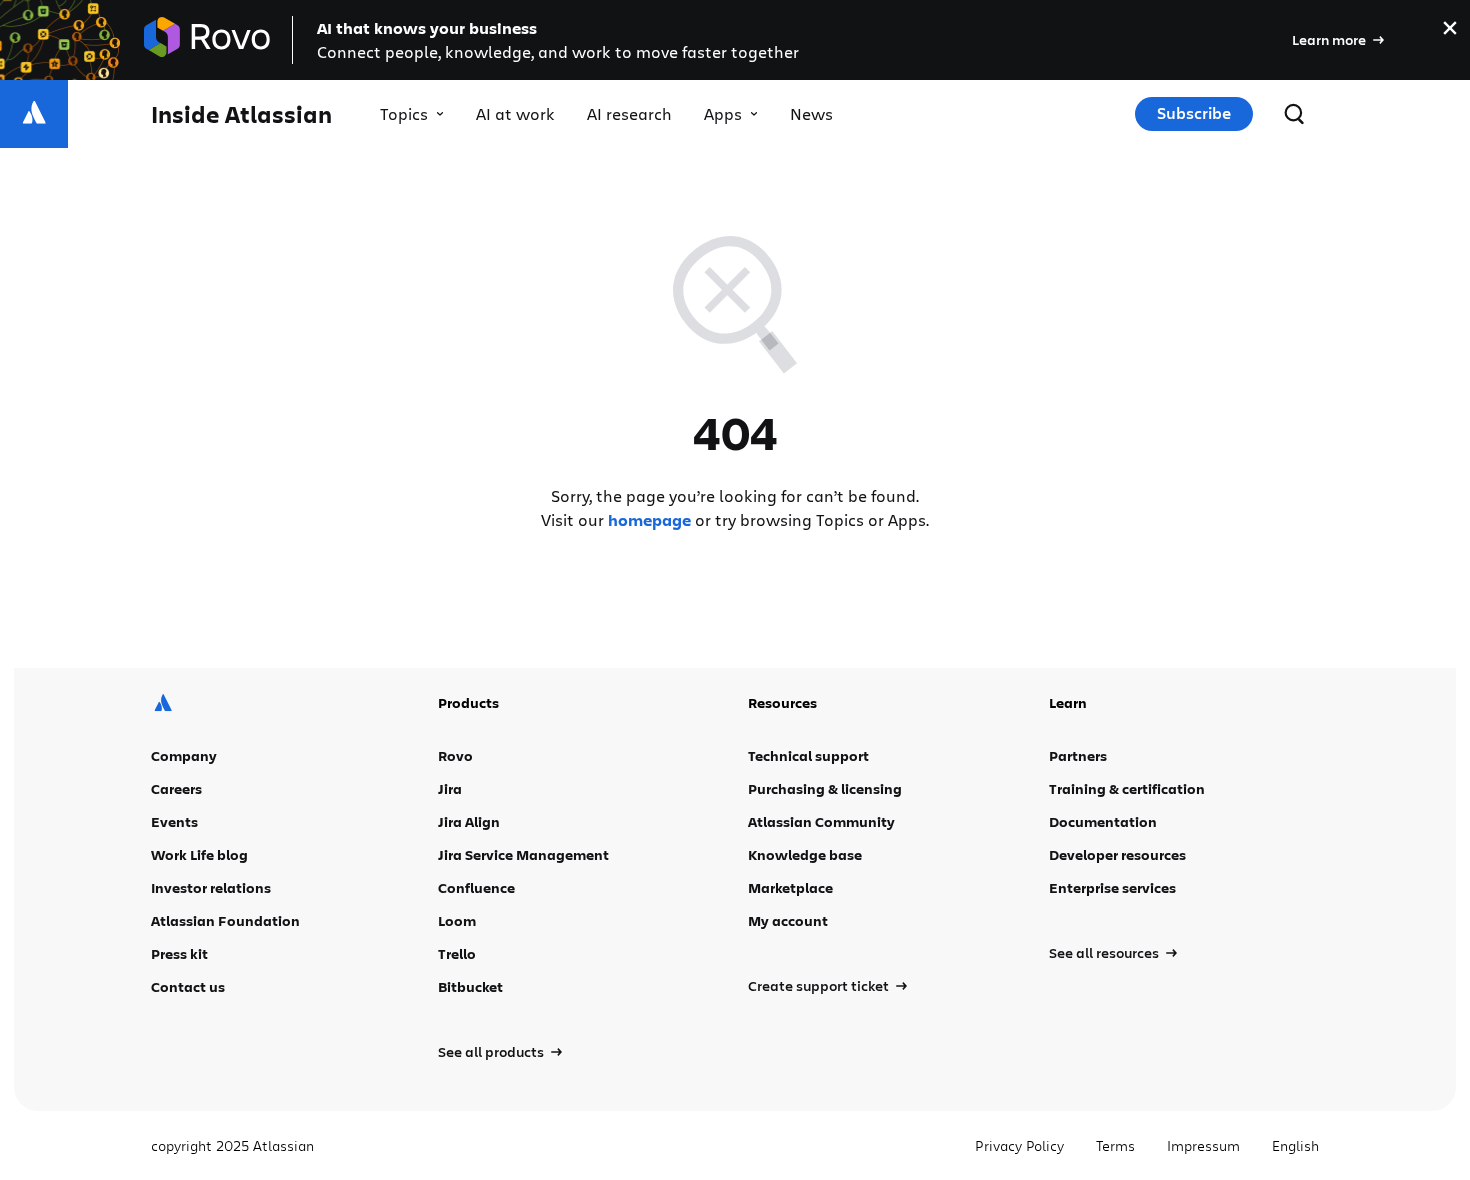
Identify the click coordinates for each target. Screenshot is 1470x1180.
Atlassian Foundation (225, 920)
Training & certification (1127, 788)
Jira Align (469, 821)
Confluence (476, 887)
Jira (450, 788)
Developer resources (1117, 854)
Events (174, 821)
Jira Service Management (523, 854)
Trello (457, 953)
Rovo (455, 755)
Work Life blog (199, 854)
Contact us (188, 986)
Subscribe (1194, 113)
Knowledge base (805, 854)
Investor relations (211, 887)
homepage (649, 520)
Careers (176, 788)
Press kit (179, 953)
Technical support (808, 755)
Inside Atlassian (241, 114)
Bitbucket (470, 986)
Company (184, 755)
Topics (404, 113)
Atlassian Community (821, 821)
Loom (457, 920)
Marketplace (790, 887)
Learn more (1329, 39)
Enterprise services (1112, 887)
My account (788, 920)
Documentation (1103, 821)
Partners (1078, 755)
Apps (723, 113)
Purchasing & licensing (825, 788)
